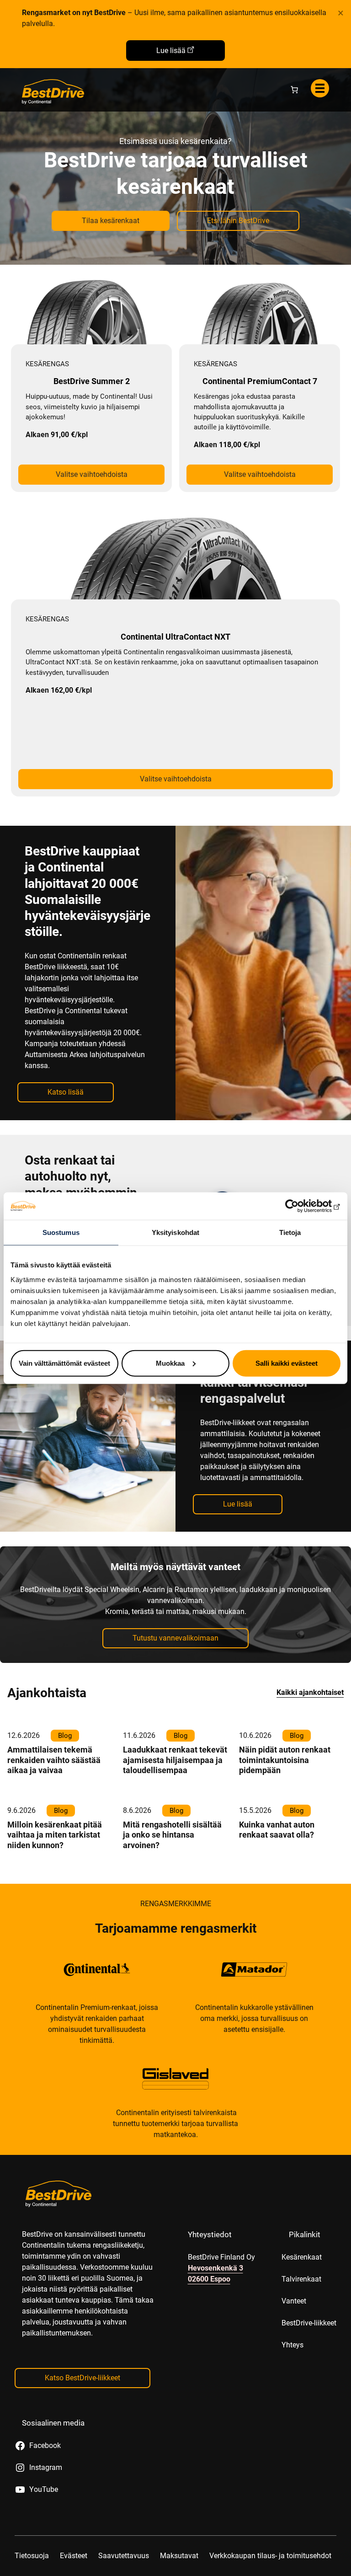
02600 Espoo (209, 2279)
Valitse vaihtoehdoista (92, 474)
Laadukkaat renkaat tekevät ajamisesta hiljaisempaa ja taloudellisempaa (175, 1760)
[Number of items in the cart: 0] (294, 90)
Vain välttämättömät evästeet (64, 1363)
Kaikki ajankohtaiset (310, 1692)
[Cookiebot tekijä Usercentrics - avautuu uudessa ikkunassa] (300, 1206)
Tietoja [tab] (290, 1232)
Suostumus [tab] (61, 1232)
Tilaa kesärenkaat (111, 221)
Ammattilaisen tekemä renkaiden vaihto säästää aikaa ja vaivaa (54, 1760)
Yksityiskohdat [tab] (175, 1232)
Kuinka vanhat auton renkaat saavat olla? (277, 1830)
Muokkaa (170, 1363)
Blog (65, 1736)
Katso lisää (66, 1092)
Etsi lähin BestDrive (238, 221)
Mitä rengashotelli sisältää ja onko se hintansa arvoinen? (172, 1835)
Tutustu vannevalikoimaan (175, 1638)
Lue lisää (171, 51)
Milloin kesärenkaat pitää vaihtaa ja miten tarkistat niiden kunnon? (55, 1835)
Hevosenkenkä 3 (215, 2268)
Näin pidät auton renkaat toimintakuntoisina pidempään (285, 1760)
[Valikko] (320, 88)
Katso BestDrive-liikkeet (82, 2378)
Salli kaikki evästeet (287, 1363)
